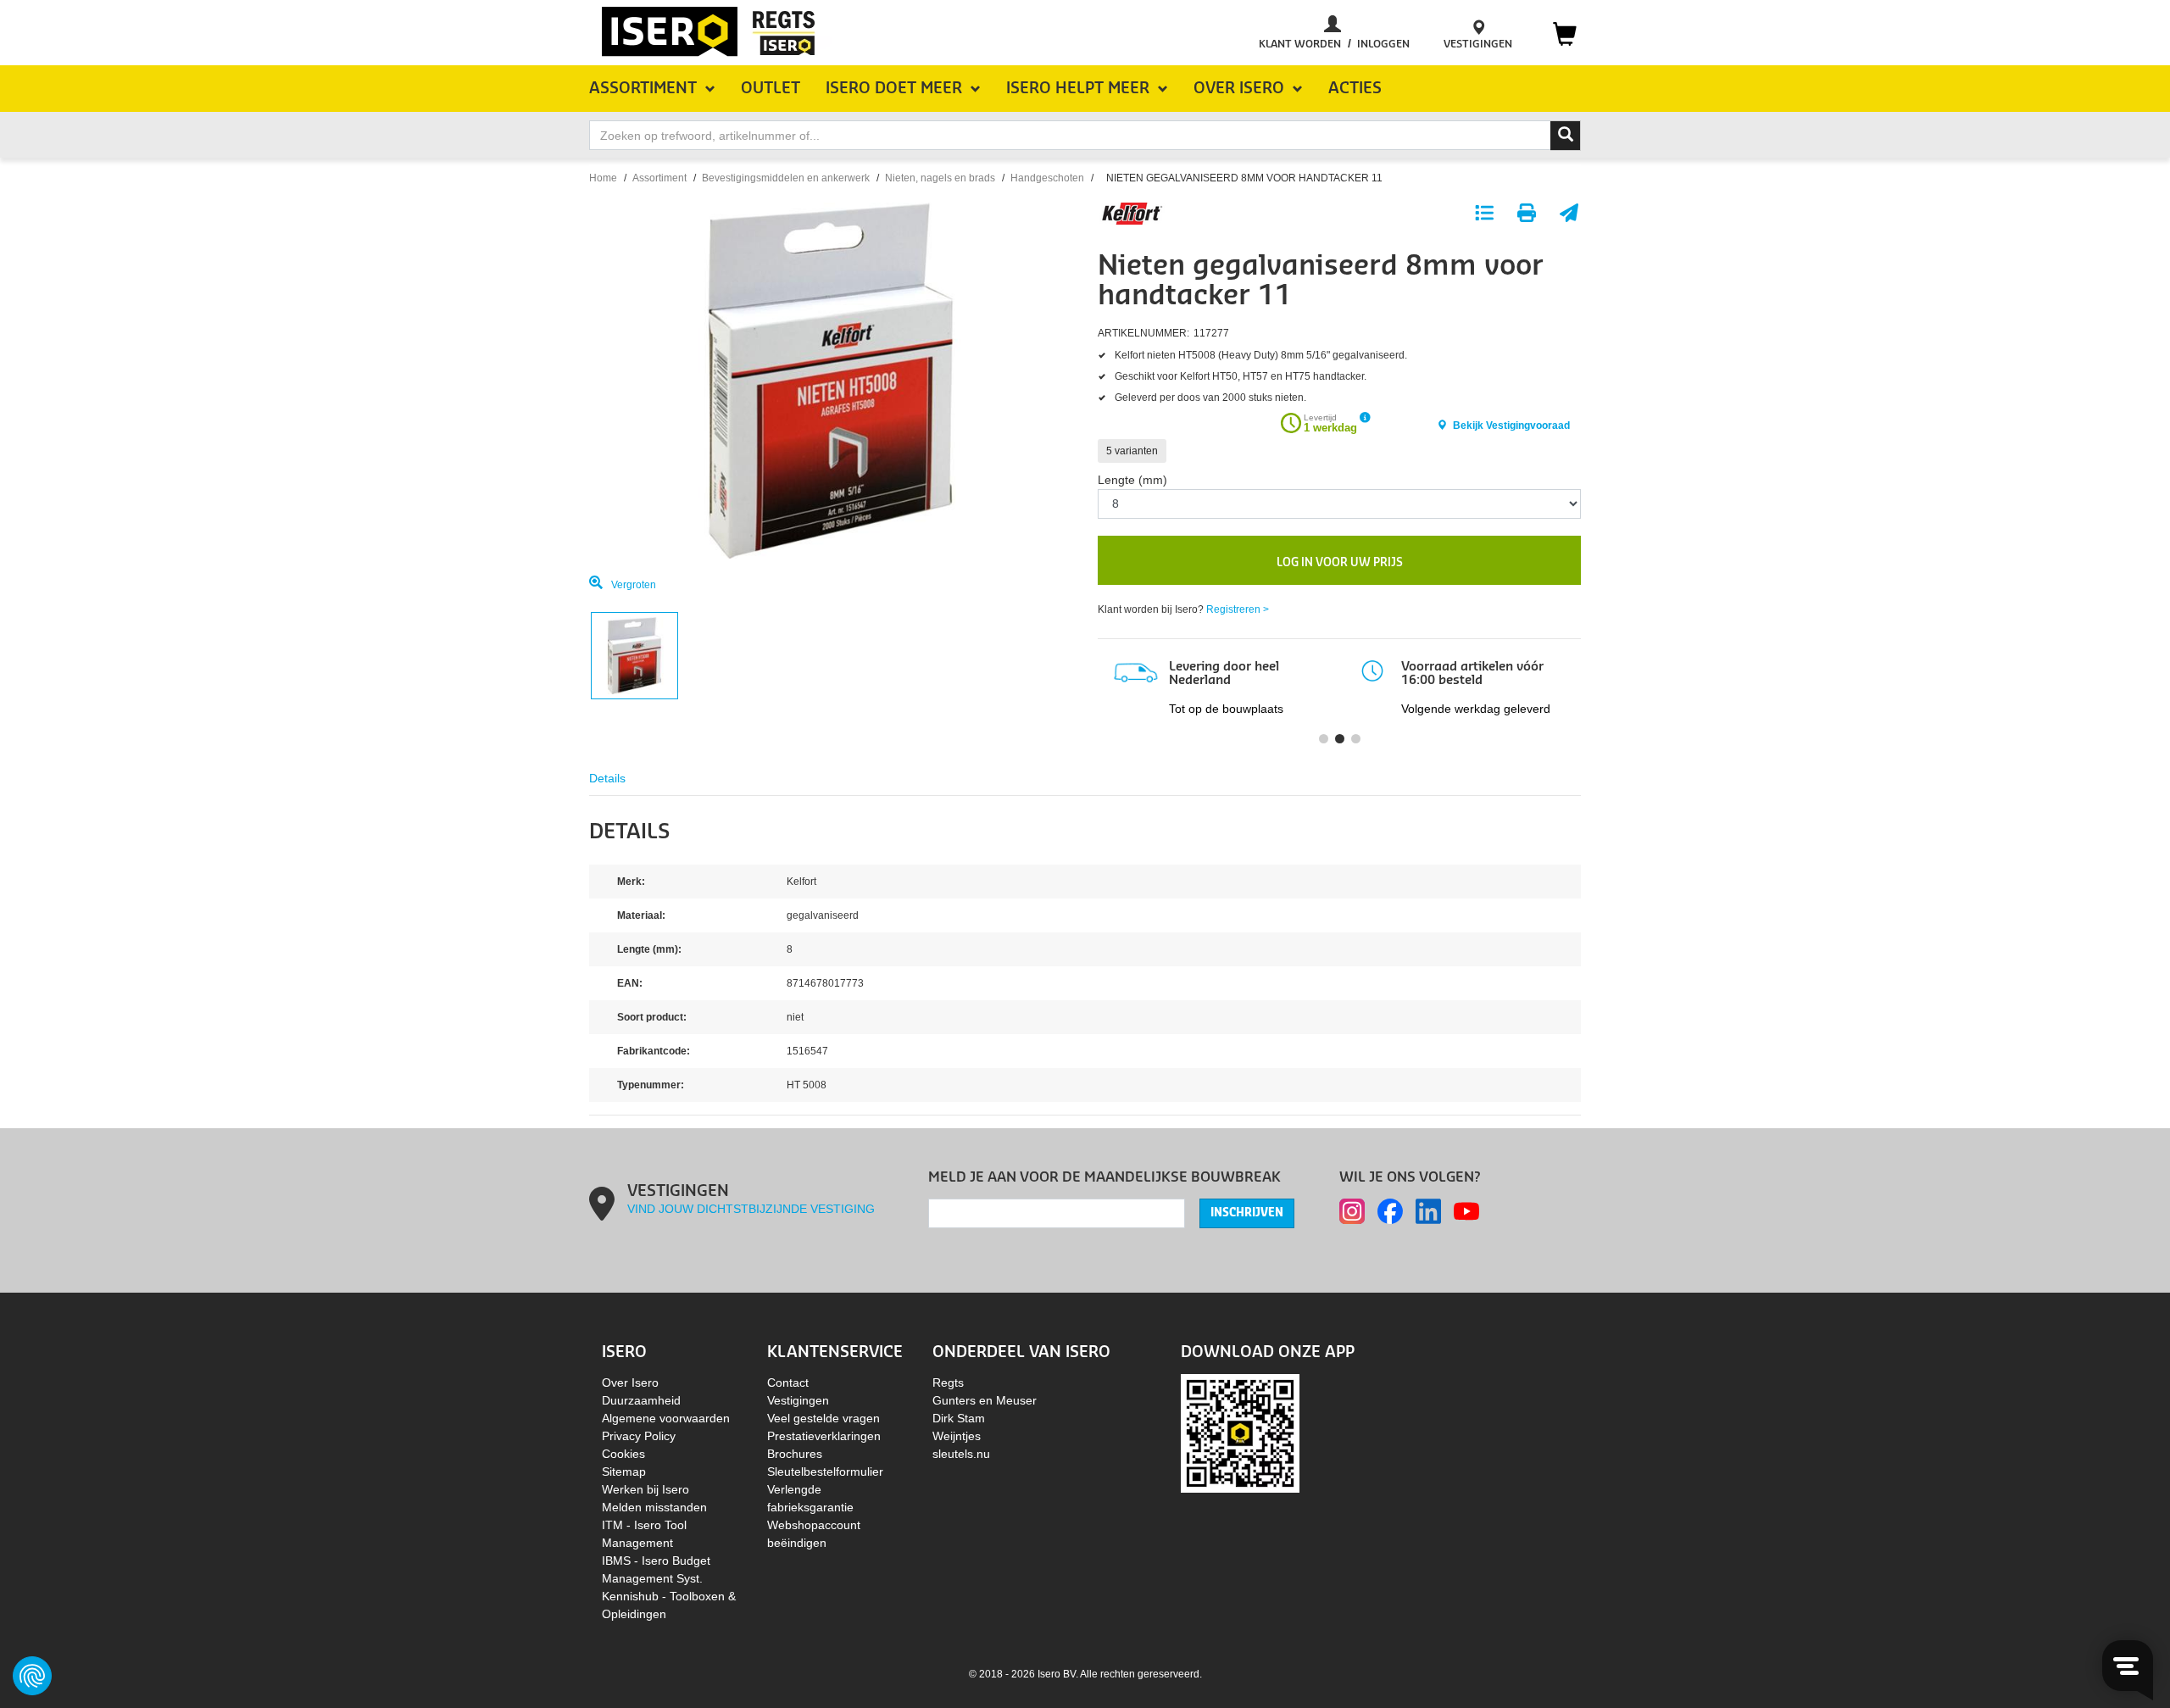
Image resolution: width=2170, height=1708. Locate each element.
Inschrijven (1247, 1213)
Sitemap (624, 1472)
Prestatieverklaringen (824, 1436)
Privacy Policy (639, 1436)
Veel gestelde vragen (823, 1418)
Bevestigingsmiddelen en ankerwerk (786, 178)
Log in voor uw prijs (1340, 562)
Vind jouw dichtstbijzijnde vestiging (751, 1209)
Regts (948, 1383)
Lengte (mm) (1132, 480)
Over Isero (630, 1383)
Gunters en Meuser (985, 1400)
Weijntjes (957, 1436)
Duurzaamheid (641, 1400)
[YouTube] (1466, 1211)
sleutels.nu (961, 1454)
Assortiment (659, 178)
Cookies (623, 1454)
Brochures (795, 1454)
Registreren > (1238, 609)
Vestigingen (798, 1400)
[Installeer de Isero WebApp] (1240, 1432)
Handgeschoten (1047, 178)
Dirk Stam (959, 1418)
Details (607, 778)
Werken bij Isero (645, 1489)
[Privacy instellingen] (32, 1676)
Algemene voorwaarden (666, 1418)
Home (603, 178)
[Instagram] (1352, 1211)
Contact (788, 1383)
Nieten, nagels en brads (940, 178)
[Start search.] (1566, 136)
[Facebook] (1390, 1211)
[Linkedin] (1428, 1211)
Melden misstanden (654, 1507)
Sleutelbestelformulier (825, 1472)
